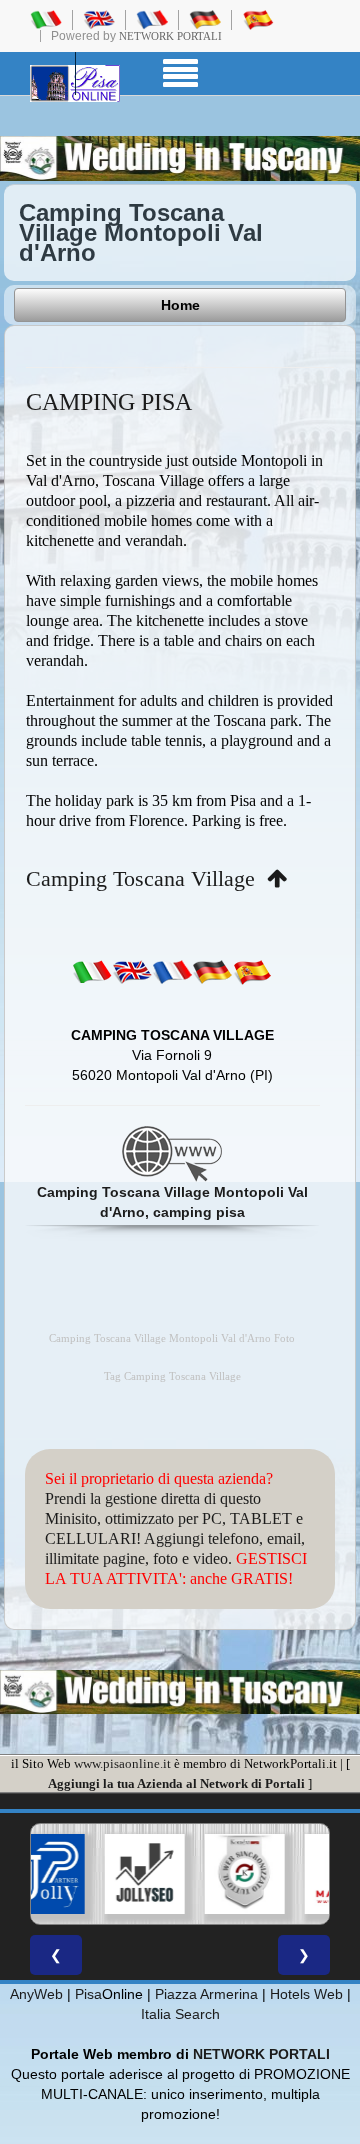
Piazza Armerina (206, 1994)
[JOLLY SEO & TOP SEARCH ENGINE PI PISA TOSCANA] (143, 1874)
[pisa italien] (205, 19)
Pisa (88, 1994)
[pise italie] (152, 19)
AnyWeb (36, 1994)
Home (180, 305)
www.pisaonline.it (122, 1763)
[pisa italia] (46, 19)
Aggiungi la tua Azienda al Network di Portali (176, 1783)
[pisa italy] (99, 19)
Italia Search (180, 2014)
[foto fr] (172, 971)
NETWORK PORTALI (261, 2054)
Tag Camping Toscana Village (172, 1376)
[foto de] (212, 971)
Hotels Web (306, 1994)
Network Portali (170, 36)
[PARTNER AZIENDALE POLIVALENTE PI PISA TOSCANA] (43, 1874)
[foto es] (252, 971)
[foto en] (132, 971)
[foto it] (92, 971)
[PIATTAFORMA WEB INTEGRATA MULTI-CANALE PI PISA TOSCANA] (243, 1874)
